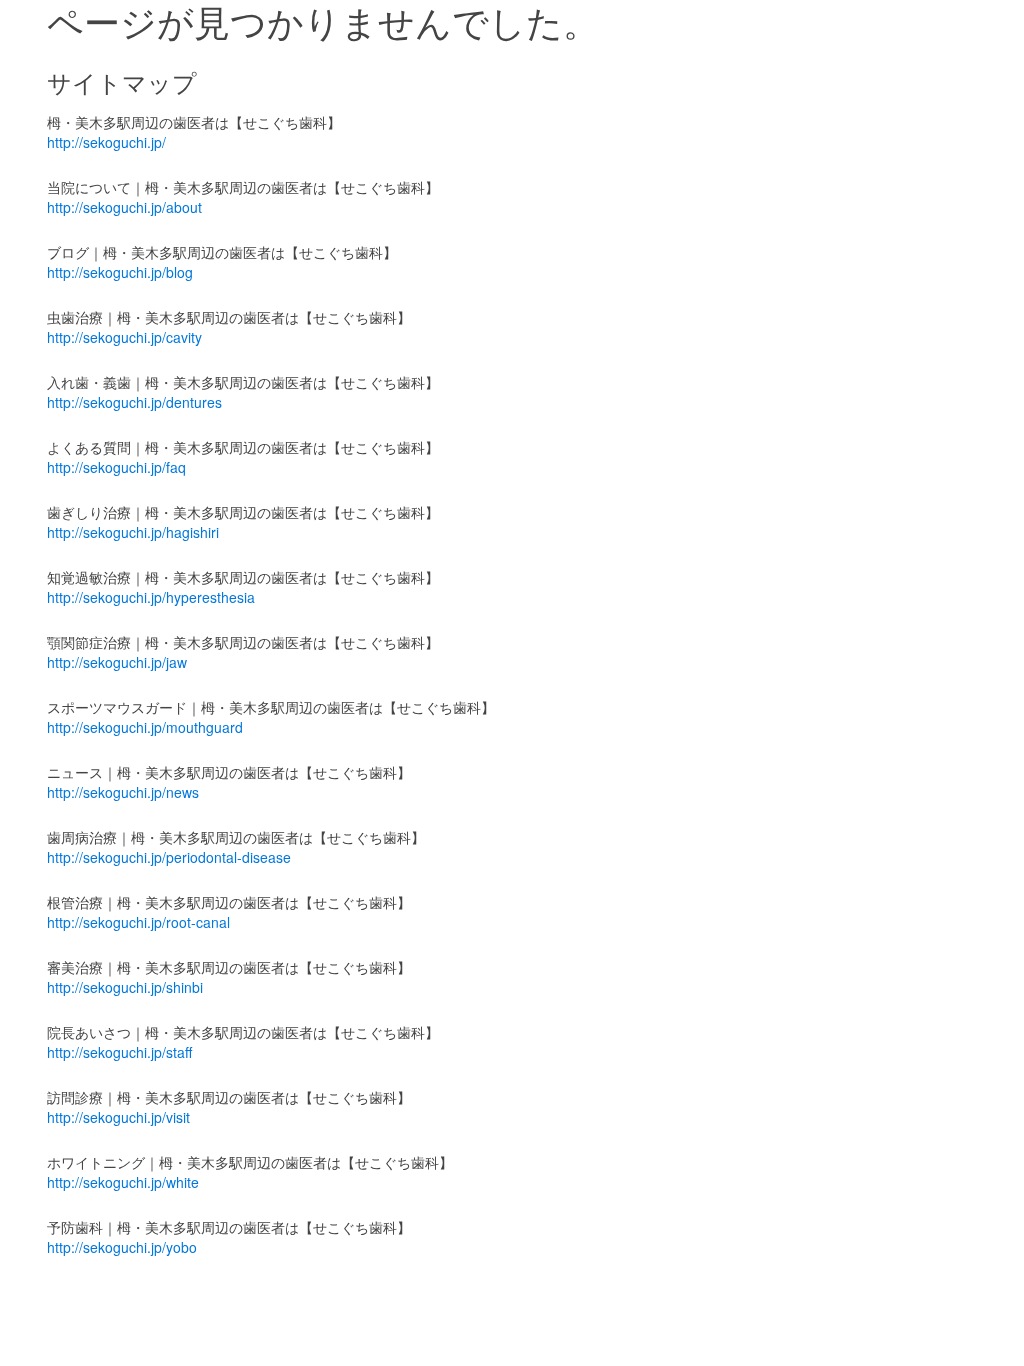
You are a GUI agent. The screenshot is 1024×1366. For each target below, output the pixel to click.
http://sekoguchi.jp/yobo (122, 1247)
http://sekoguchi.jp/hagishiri (133, 532)
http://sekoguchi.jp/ (106, 142)
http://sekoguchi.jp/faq (116, 467)
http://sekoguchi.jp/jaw (117, 662)
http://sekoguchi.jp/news (123, 792)
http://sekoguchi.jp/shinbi (125, 987)
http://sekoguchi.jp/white (123, 1182)
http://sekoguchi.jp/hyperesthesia (151, 597)
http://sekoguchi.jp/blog (120, 272)
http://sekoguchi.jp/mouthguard (145, 727)
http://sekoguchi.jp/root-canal (138, 922)
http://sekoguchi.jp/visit (118, 1117)
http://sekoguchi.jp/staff (119, 1052)
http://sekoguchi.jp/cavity (124, 337)
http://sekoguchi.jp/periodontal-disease (169, 857)
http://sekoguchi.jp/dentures (134, 402)
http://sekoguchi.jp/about (124, 207)
